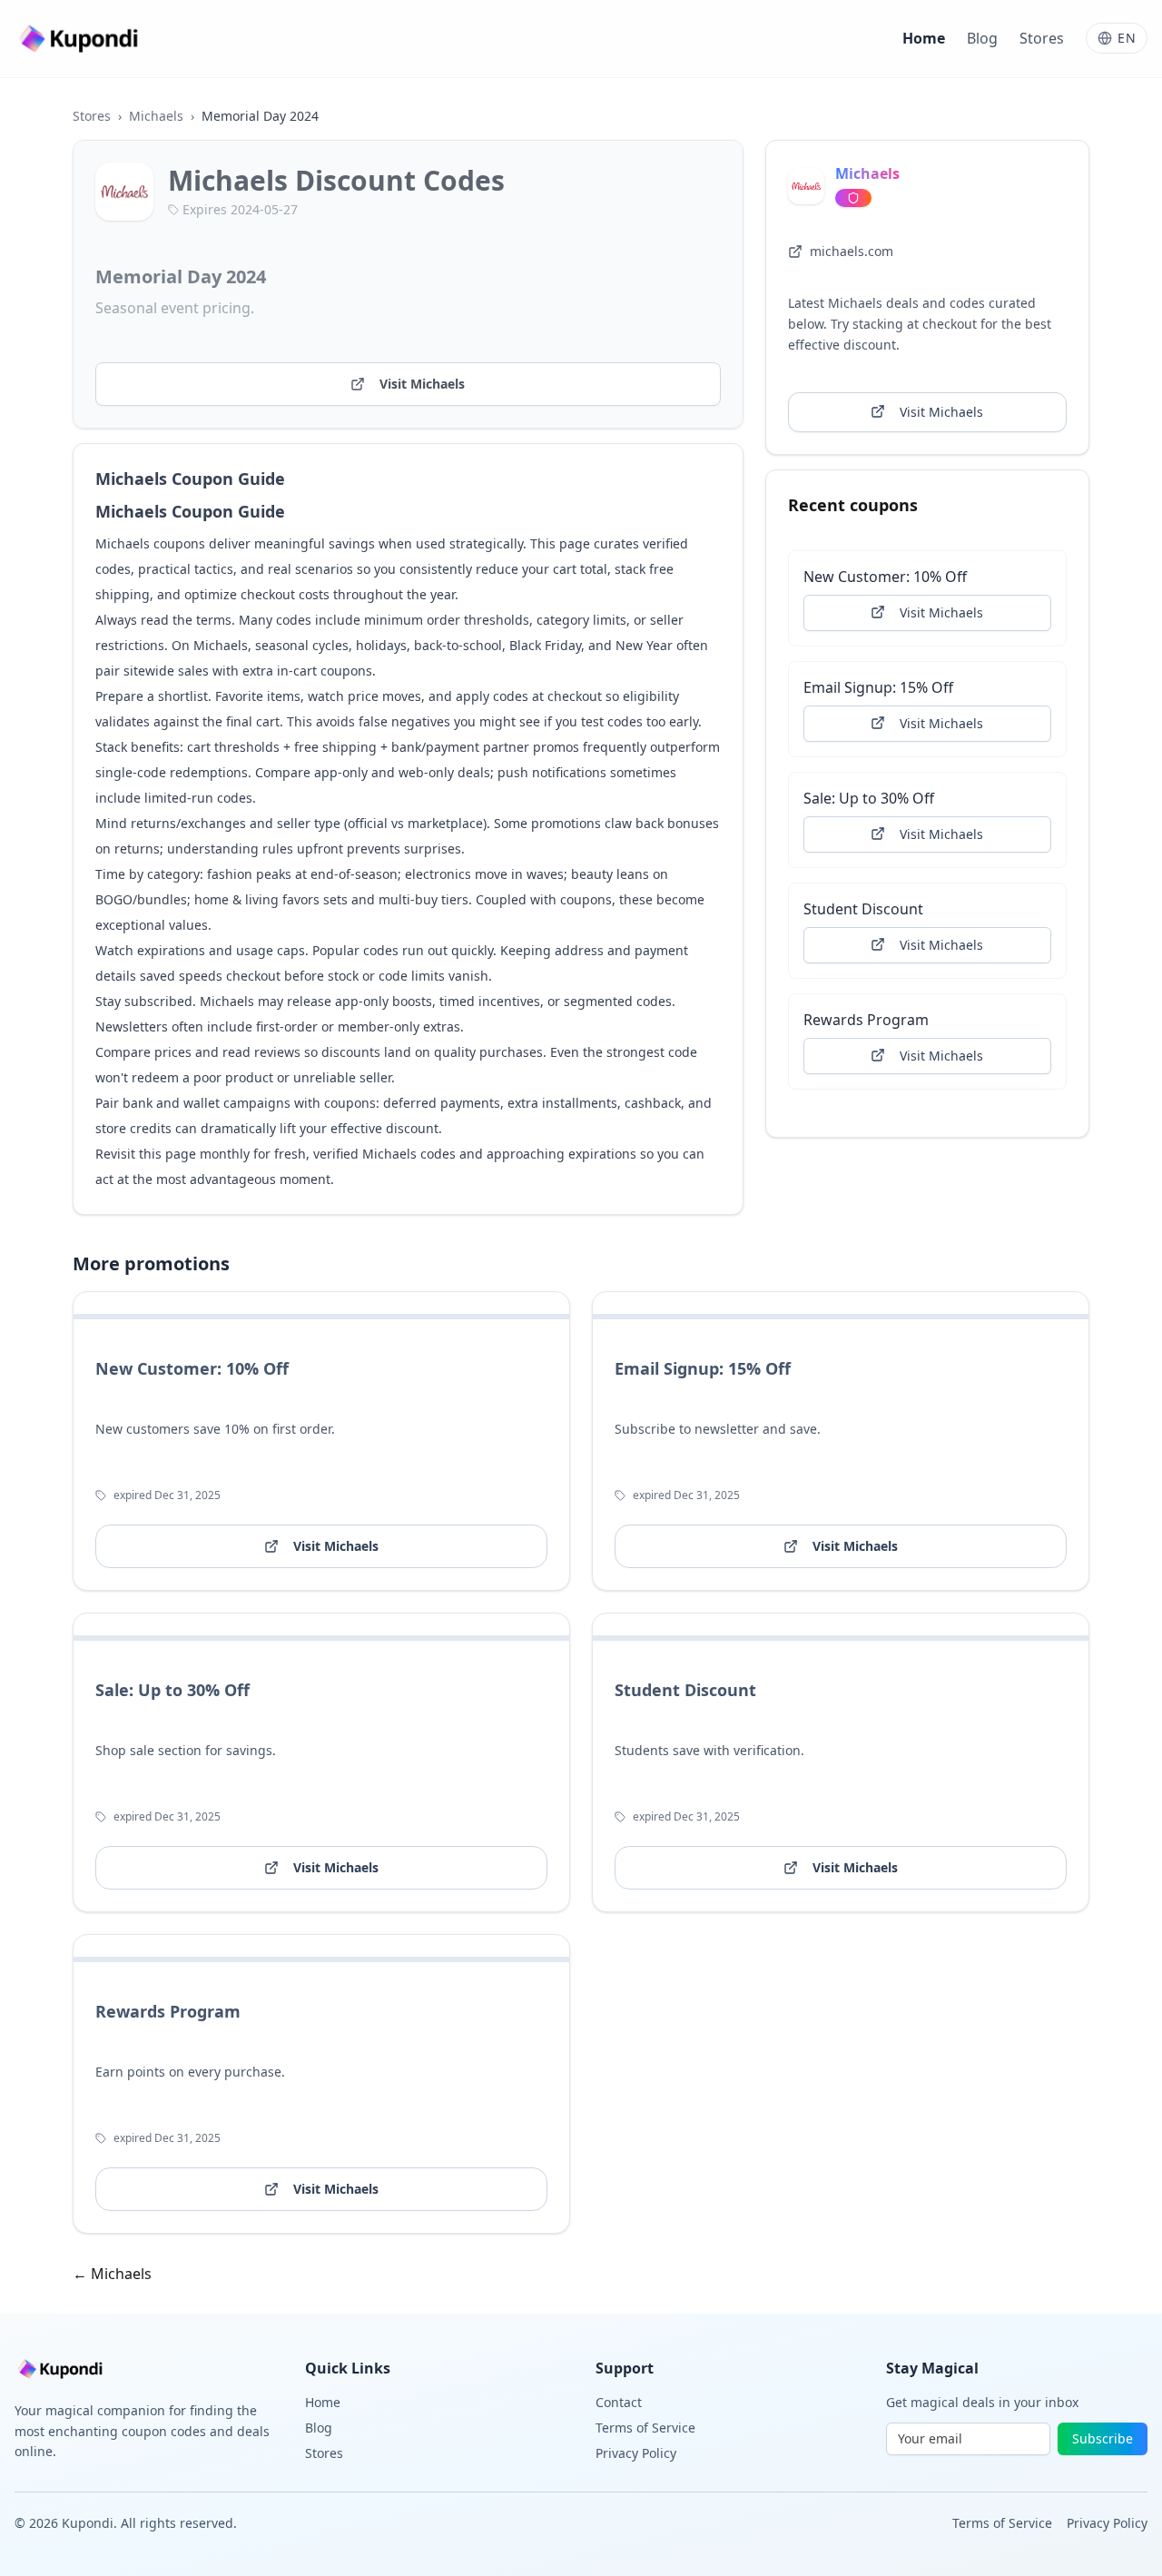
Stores (1042, 38)
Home (924, 38)
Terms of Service (645, 2428)
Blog (982, 38)
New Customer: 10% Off (885, 576)
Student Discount (863, 908)
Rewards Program (866, 1019)
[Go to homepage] (81, 39)
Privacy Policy (636, 2453)
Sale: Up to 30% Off (869, 797)
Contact (619, 2402)
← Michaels (112, 2274)
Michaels (156, 116)
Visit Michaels (422, 384)
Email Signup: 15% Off (878, 686)
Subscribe (1103, 2438)
